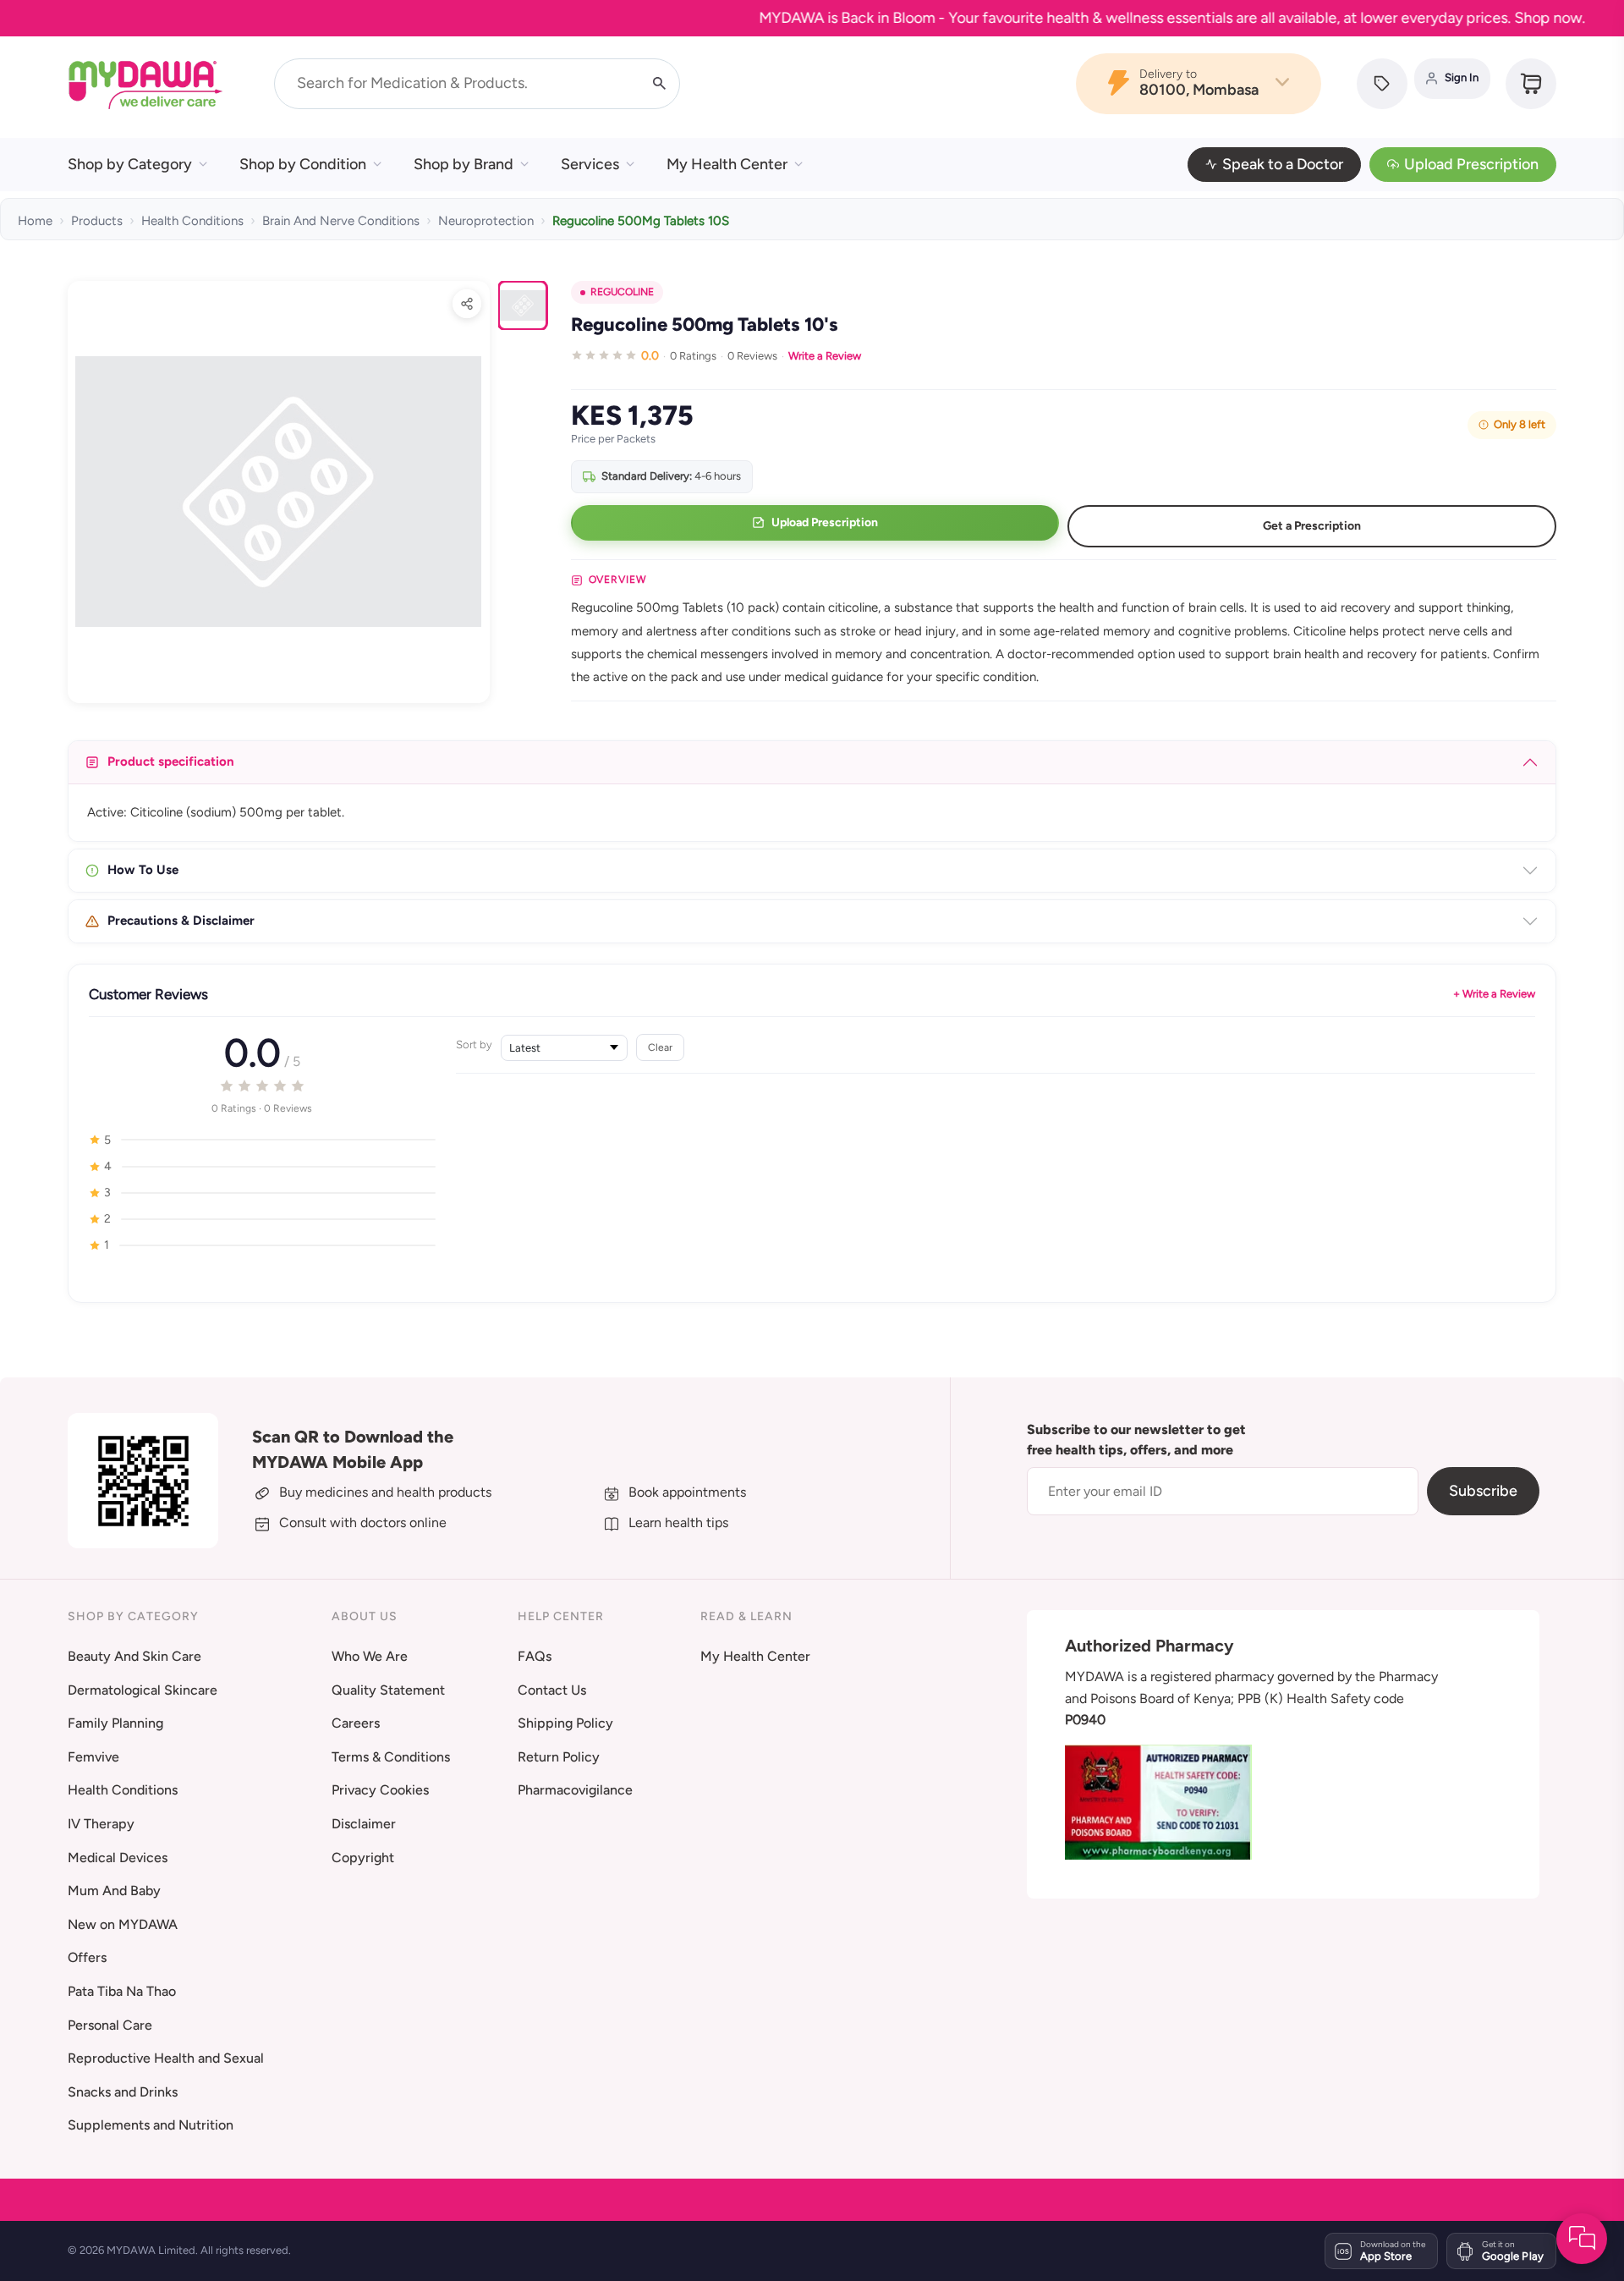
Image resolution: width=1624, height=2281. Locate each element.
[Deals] (1382, 84)
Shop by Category (130, 164)
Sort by (474, 1044)
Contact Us (552, 1690)
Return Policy (559, 1757)
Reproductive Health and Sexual (166, 2058)
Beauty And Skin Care (134, 1656)
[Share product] (467, 304)
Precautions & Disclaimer (181, 921)
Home (35, 221)
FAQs (535, 1656)
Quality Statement (388, 1690)
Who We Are (370, 1656)
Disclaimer (364, 1824)
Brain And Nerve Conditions (341, 221)
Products (97, 221)
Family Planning (115, 1723)
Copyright (363, 1858)
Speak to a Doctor (1283, 164)
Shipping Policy (565, 1723)
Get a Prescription (1312, 526)
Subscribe (1483, 1491)
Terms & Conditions (391, 1757)
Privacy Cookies (380, 1790)
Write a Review (825, 356)
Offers (87, 1957)
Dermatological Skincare (143, 1690)
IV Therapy (101, 1824)
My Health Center (727, 164)
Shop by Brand (464, 164)
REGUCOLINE (622, 292)
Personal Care (110, 2025)
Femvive (93, 1757)
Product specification (171, 761)
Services (590, 164)
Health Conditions (192, 221)
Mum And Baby (114, 1891)
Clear (660, 1047)
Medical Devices (118, 1858)
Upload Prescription (1471, 164)
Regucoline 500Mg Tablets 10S (641, 221)
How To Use (143, 870)
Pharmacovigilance (575, 1790)
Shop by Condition (303, 164)
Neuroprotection (486, 221)
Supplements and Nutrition (151, 2125)
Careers (356, 1723)
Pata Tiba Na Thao (122, 1991)
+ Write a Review (1494, 994)
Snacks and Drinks (123, 2092)
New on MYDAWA (123, 1924)
